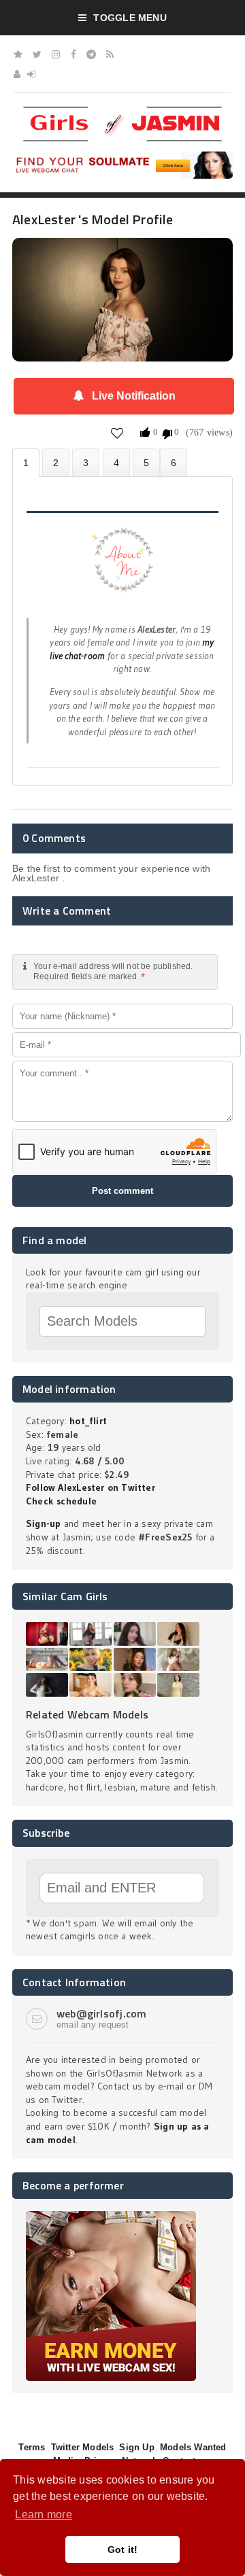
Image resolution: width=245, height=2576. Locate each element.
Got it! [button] (123, 2549)
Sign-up (43, 1523)
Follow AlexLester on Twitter (91, 1487)
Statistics (116, 462)
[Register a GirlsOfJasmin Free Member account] (17, 74)
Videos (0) (86, 462)
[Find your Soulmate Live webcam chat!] (122, 156)
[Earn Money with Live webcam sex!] (111, 2216)
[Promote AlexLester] (146, 462)
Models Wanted (193, 2447)
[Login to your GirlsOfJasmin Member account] (31, 74)
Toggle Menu (130, 18)
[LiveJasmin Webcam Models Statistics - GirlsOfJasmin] (122, 111)
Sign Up (136, 2447)
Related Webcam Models (87, 1714)
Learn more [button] (43, 2515)
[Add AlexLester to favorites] (117, 433)
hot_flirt (88, 1421)
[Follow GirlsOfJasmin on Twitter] (37, 54)
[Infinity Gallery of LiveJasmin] (18, 54)
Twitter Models (83, 2447)
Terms (32, 2447)
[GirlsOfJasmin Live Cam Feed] (110, 54)
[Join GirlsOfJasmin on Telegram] (91, 54)
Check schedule (61, 1501)
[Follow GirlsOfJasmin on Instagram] (56, 54)
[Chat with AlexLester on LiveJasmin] (122, 257)
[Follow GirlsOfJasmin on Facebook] (73, 54)
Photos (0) (56, 462)
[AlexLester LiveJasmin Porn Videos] (174, 462)
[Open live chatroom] (122, 567)
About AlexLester (26, 463)
